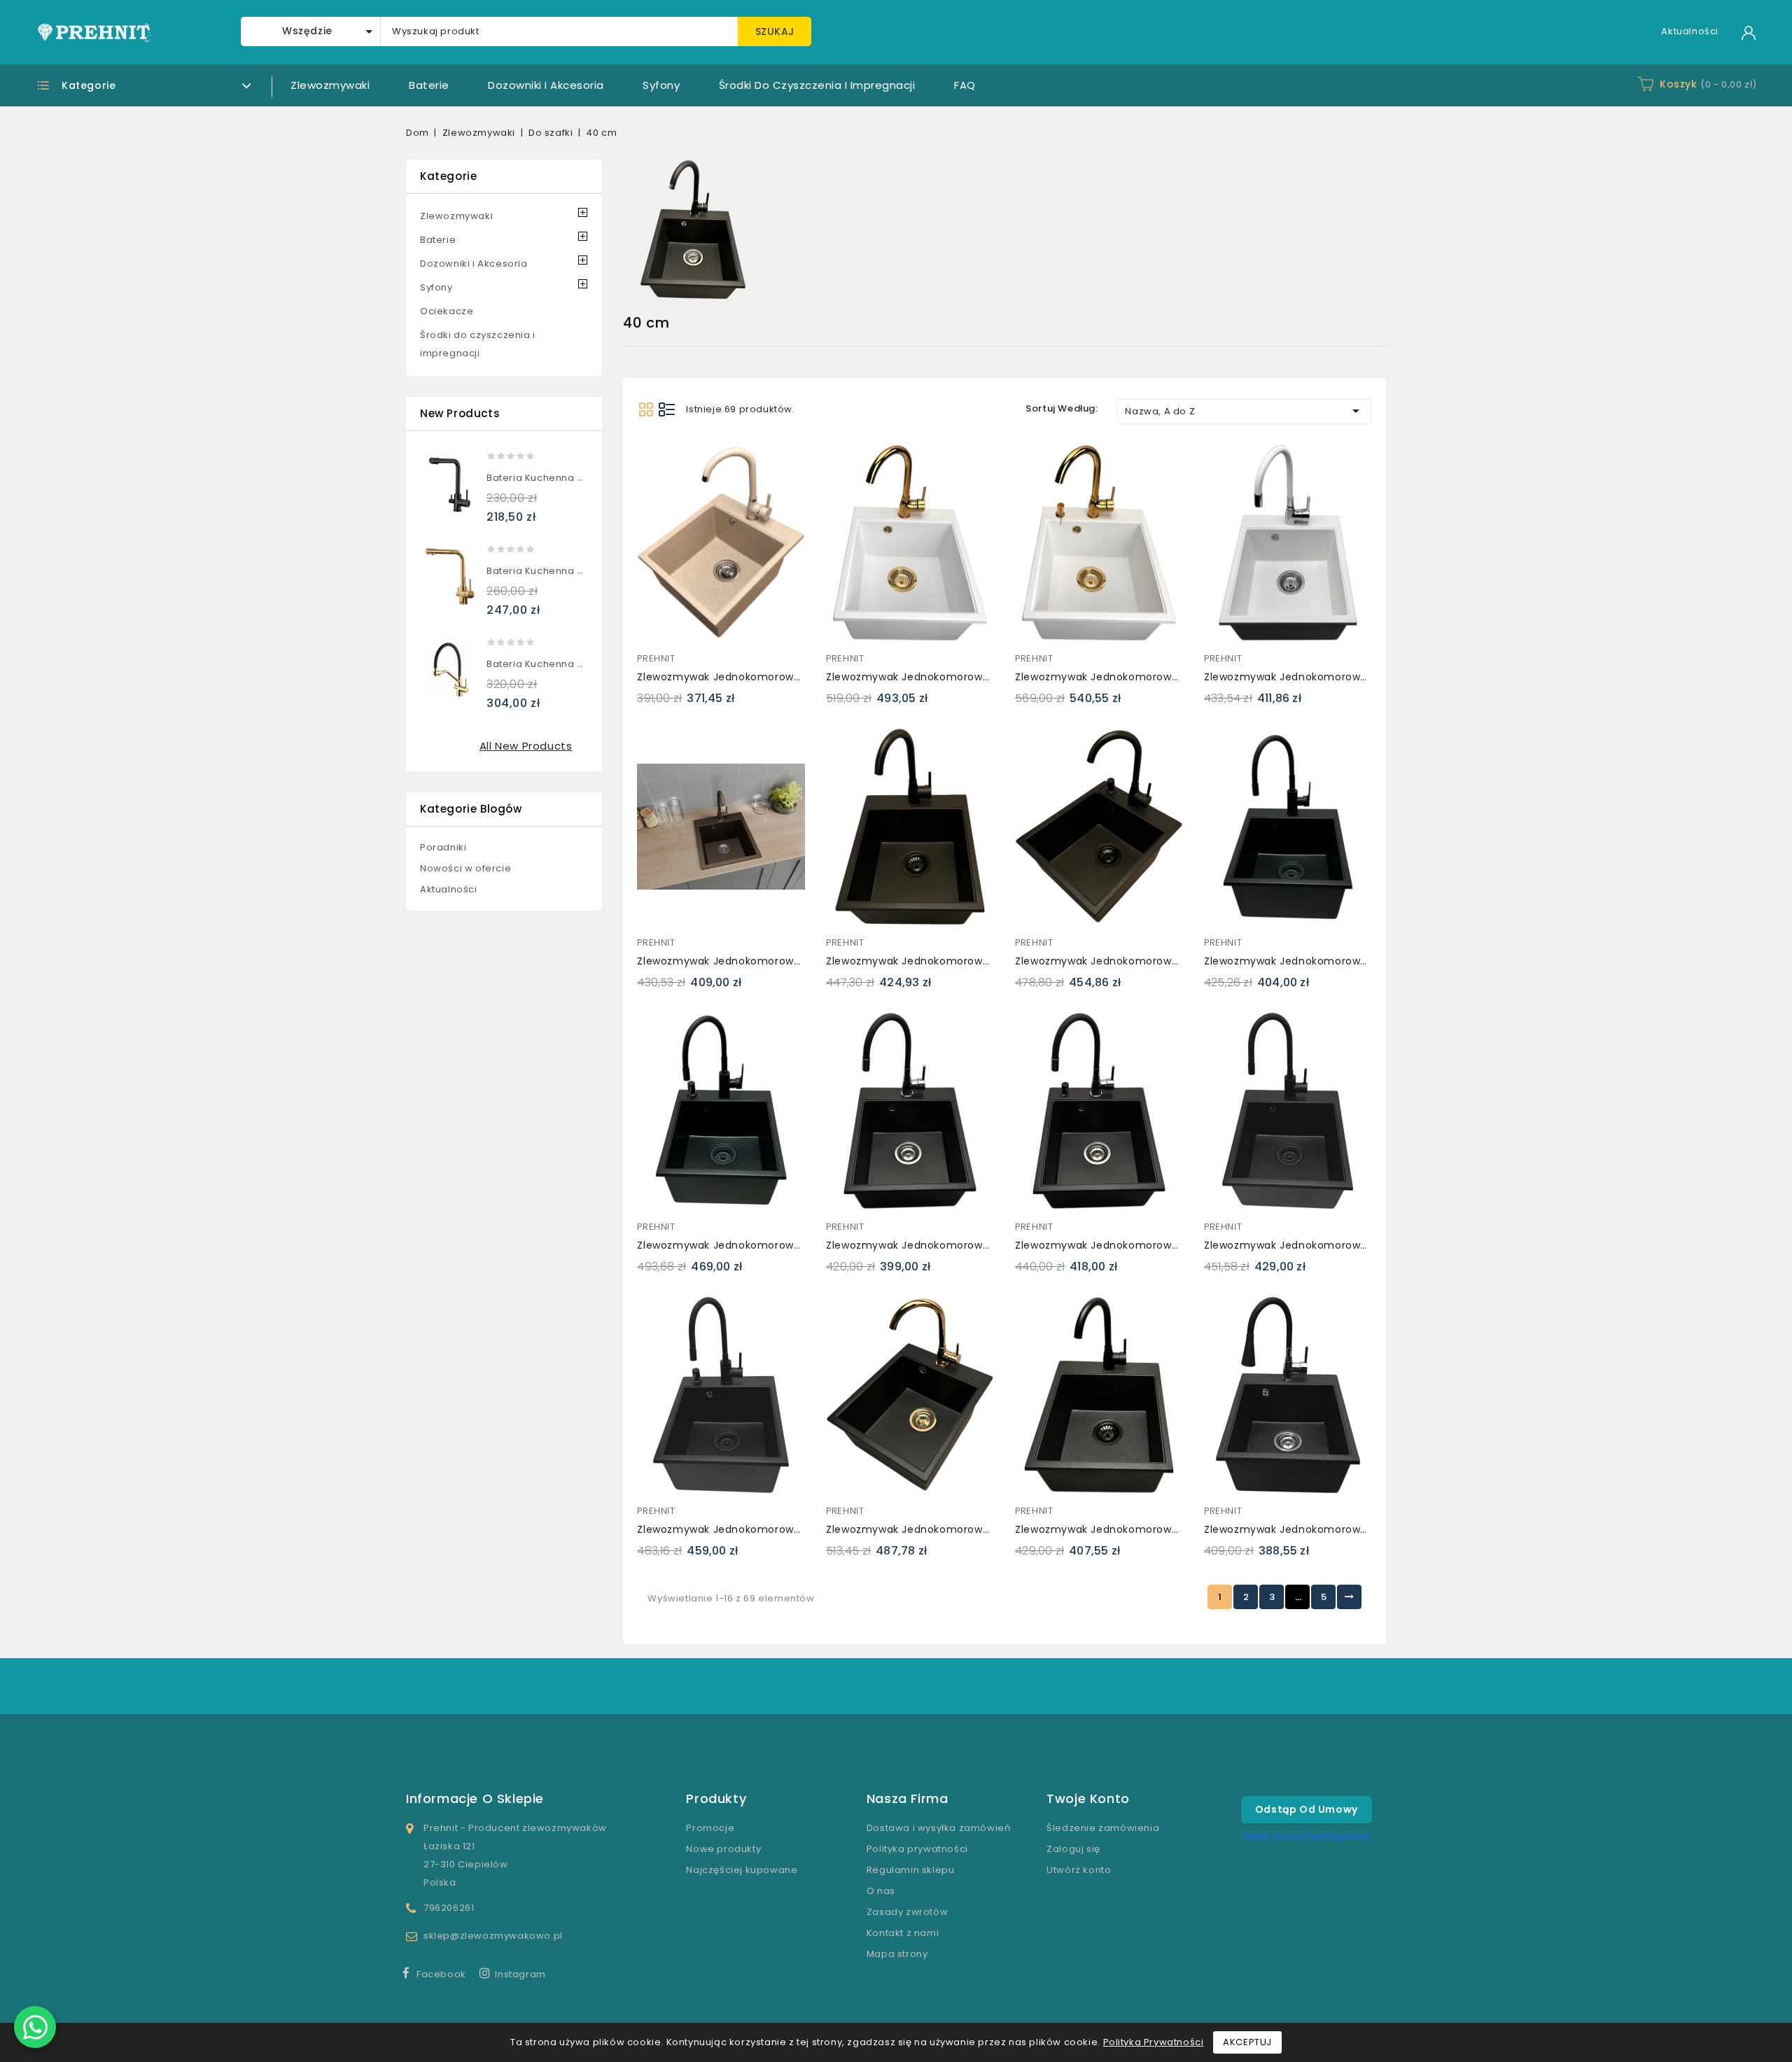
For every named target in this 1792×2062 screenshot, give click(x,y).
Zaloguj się (1073, 1849)
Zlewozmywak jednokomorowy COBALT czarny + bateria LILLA (988, 1245)
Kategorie (448, 176)
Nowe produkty (723, 1849)
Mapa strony (897, 1954)
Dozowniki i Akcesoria (546, 85)
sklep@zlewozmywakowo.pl (493, 1936)
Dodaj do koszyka (654, 486)
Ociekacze (447, 311)
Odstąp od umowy (1307, 1809)
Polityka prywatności (917, 1849)
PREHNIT (656, 658)
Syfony (661, 85)
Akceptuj (1247, 2042)
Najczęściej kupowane (742, 1870)
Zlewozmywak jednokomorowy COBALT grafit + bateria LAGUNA (1371, 1529)
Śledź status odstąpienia (1307, 1837)
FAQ (965, 85)
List (667, 409)
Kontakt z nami (903, 1933)
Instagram (520, 1974)
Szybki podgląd (654, 458)
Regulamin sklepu (911, 1870)
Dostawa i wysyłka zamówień (939, 1828)
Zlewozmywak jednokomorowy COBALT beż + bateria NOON (793, 677)
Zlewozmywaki (330, 85)
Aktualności (1690, 31)
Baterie (429, 85)
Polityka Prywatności (1154, 2042)
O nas (881, 1891)
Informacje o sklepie (475, 1798)
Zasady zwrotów (907, 1912)
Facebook (441, 1974)
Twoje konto (1088, 1798)
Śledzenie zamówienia (1103, 1828)
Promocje (710, 1828)
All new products (526, 746)
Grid (646, 409)
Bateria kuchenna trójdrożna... (562, 478)
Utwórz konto (1079, 1870)
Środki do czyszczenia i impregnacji (817, 85)
